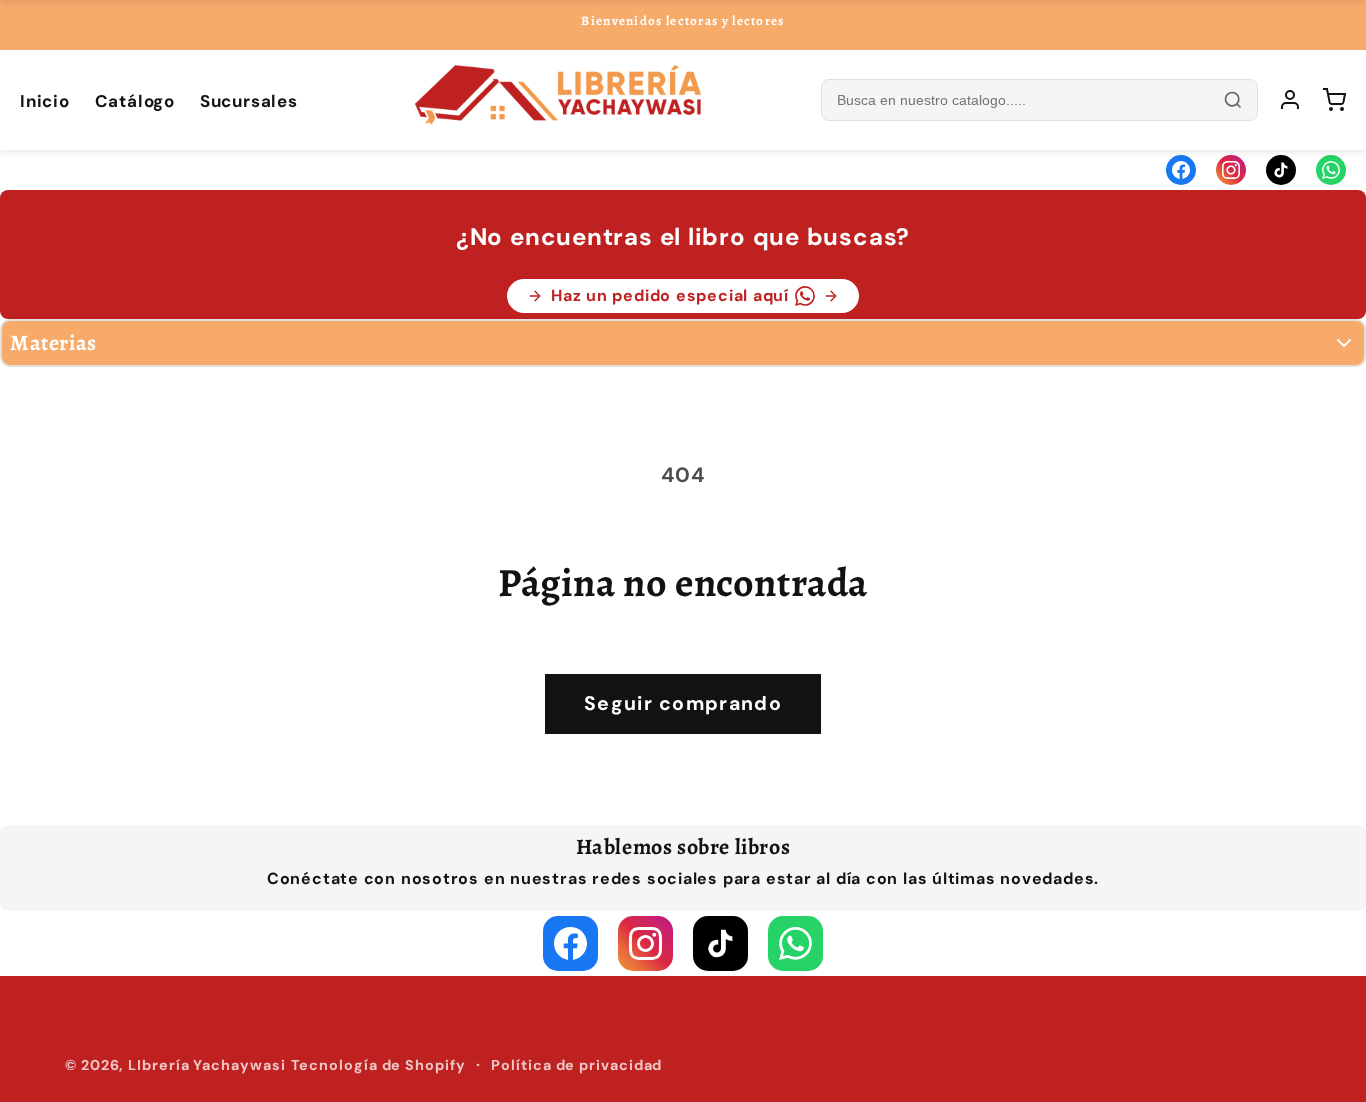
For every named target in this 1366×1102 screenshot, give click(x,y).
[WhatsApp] (1331, 170)
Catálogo (135, 101)
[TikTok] (1281, 170)
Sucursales (249, 101)
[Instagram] (1231, 170)
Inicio (45, 101)
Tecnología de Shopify (378, 1065)
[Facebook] (1181, 170)
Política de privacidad (576, 1065)
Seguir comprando (683, 703)
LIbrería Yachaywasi (206, 1065)
